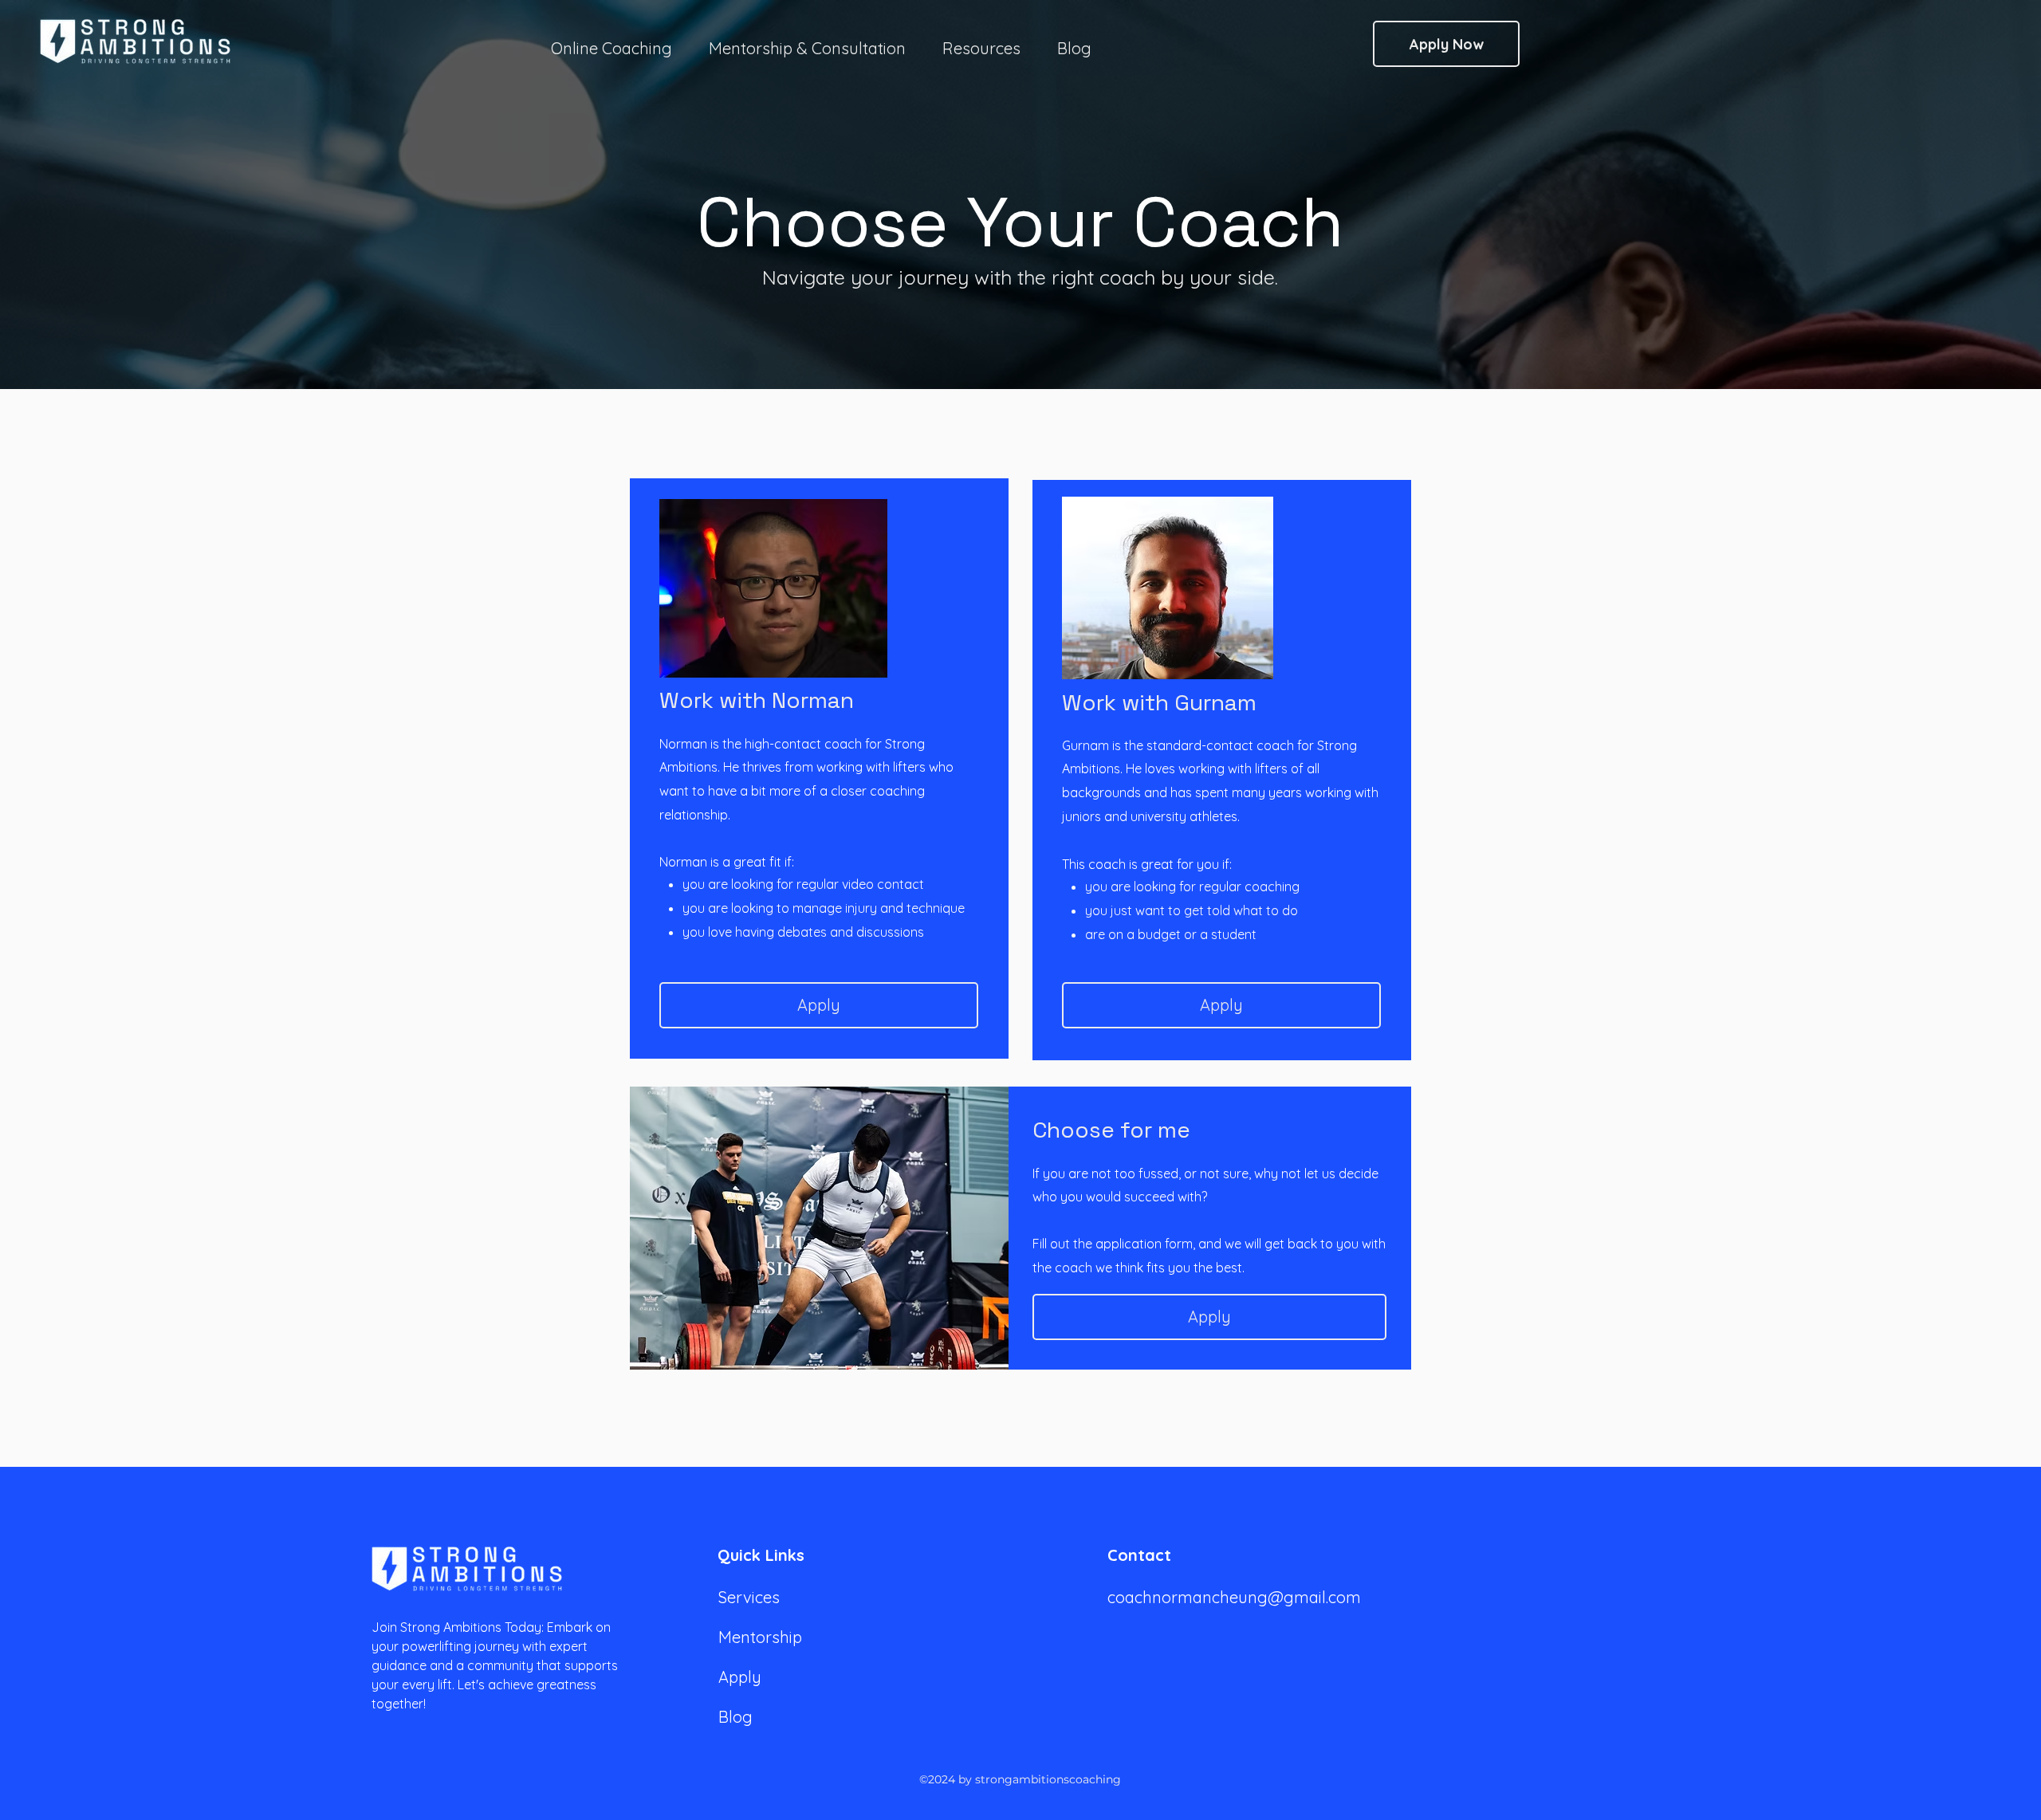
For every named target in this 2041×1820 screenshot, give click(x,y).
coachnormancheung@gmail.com (1234, 1597)
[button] (981, 41)
